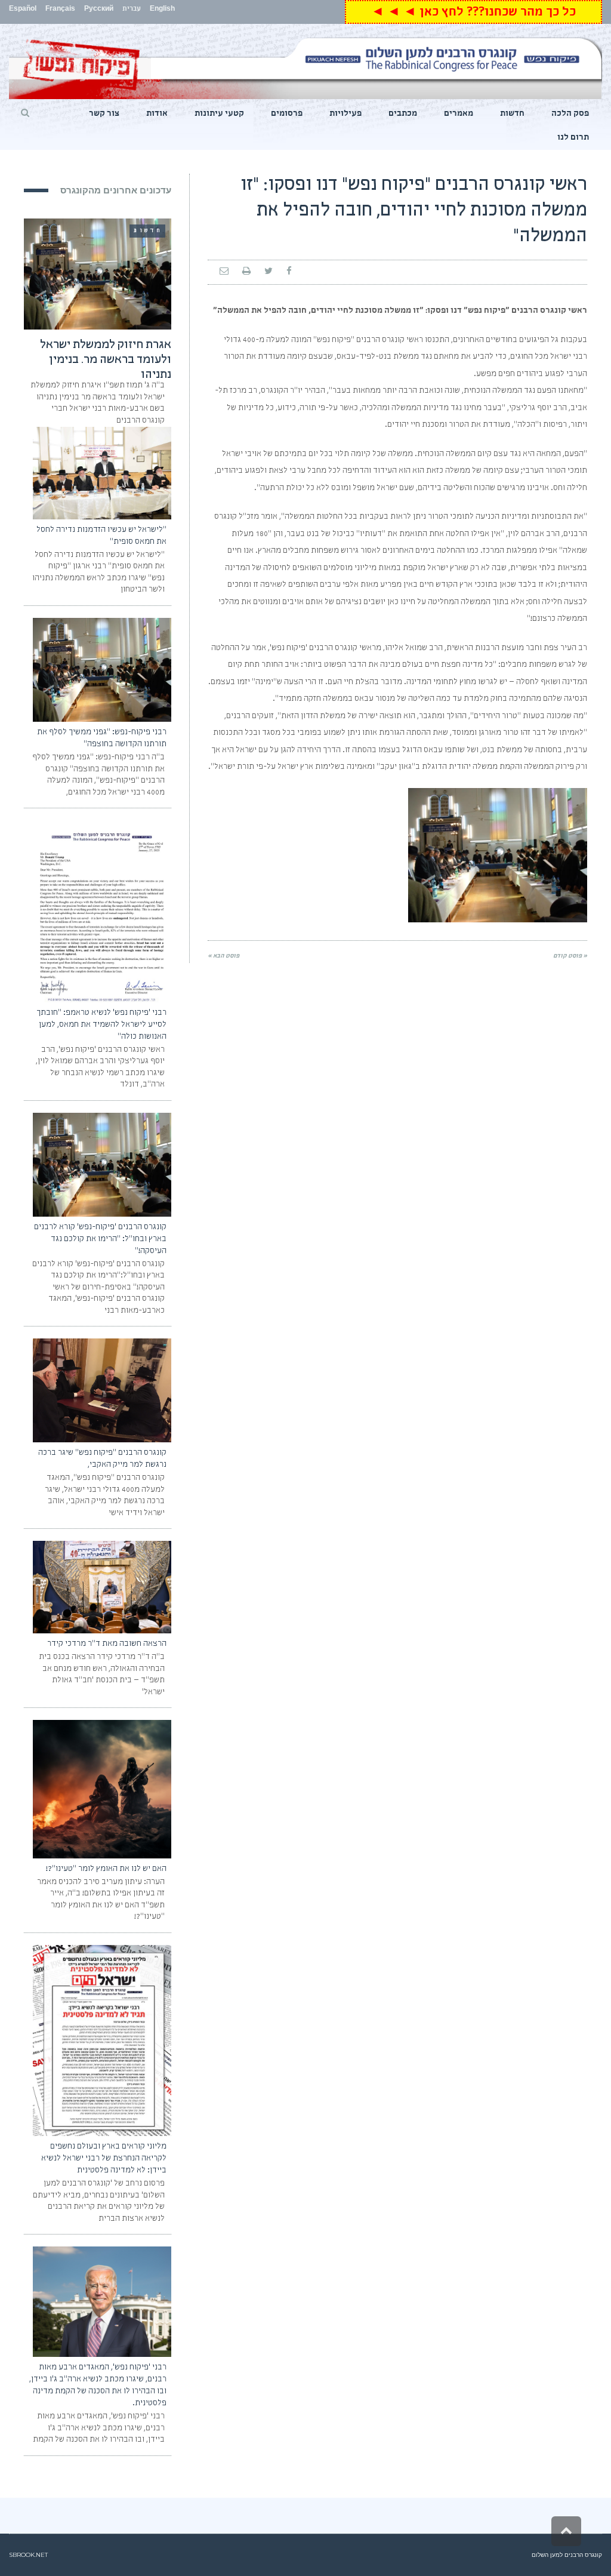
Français (60, 10)
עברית (132, 10)
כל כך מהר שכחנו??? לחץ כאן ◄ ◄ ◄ (473, 13)
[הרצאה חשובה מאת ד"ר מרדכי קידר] (102, 1587)
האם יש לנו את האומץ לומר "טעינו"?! (106, 1869)
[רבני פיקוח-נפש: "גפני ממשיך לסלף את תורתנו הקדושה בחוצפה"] (102, 670)
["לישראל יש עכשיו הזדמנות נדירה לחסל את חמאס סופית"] (102, 473)
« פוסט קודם (570, 956)
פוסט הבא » (223, 956)
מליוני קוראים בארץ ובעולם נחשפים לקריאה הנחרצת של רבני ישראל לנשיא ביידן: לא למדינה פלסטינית (104, 2159)
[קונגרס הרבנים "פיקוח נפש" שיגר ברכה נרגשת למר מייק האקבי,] (102, 1390)
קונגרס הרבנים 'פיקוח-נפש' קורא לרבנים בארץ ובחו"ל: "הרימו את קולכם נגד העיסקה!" (100, 1239)
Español (23, 10)
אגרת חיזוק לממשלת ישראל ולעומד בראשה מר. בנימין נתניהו (106, 361)
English (162, 10)
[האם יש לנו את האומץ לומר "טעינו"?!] (102, 1789)
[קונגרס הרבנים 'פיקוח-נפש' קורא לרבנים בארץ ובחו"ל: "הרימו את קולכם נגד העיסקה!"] (102, 1165)
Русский (99, 10)
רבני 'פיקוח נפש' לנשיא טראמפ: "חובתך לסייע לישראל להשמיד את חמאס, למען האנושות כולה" (101, 1025)
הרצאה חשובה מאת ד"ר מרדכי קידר (107, 1644)
